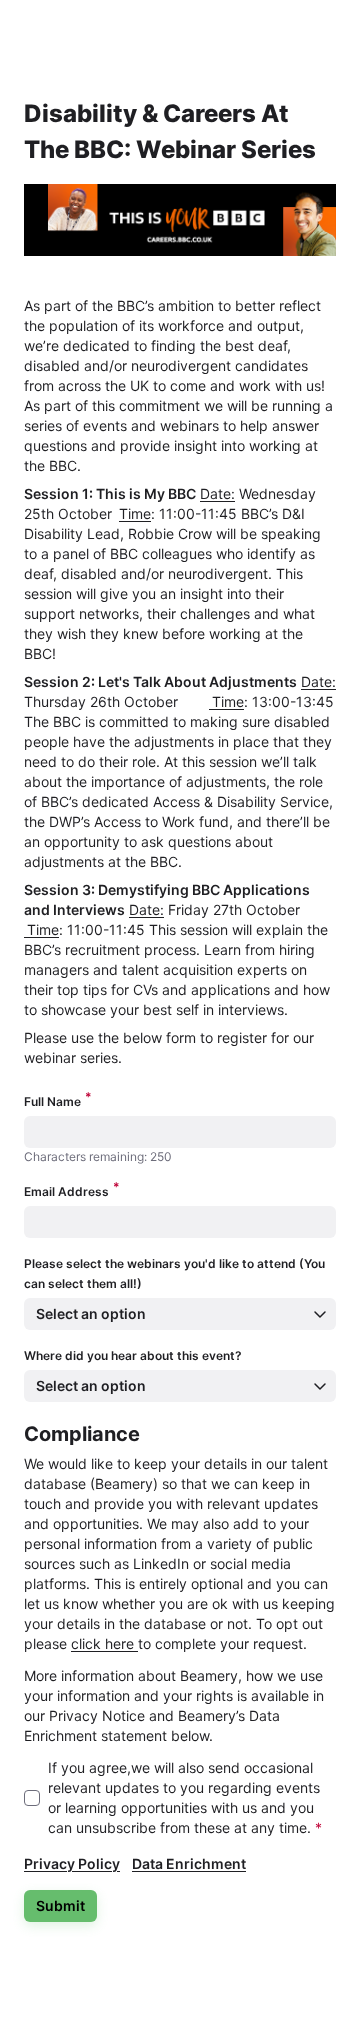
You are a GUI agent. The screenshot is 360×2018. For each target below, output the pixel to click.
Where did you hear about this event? (133, 1355)
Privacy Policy (72, 1863)
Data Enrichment (189, 1863)
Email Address (72, 1190)
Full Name (58, 1100)
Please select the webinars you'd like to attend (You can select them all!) (174, 1273)
